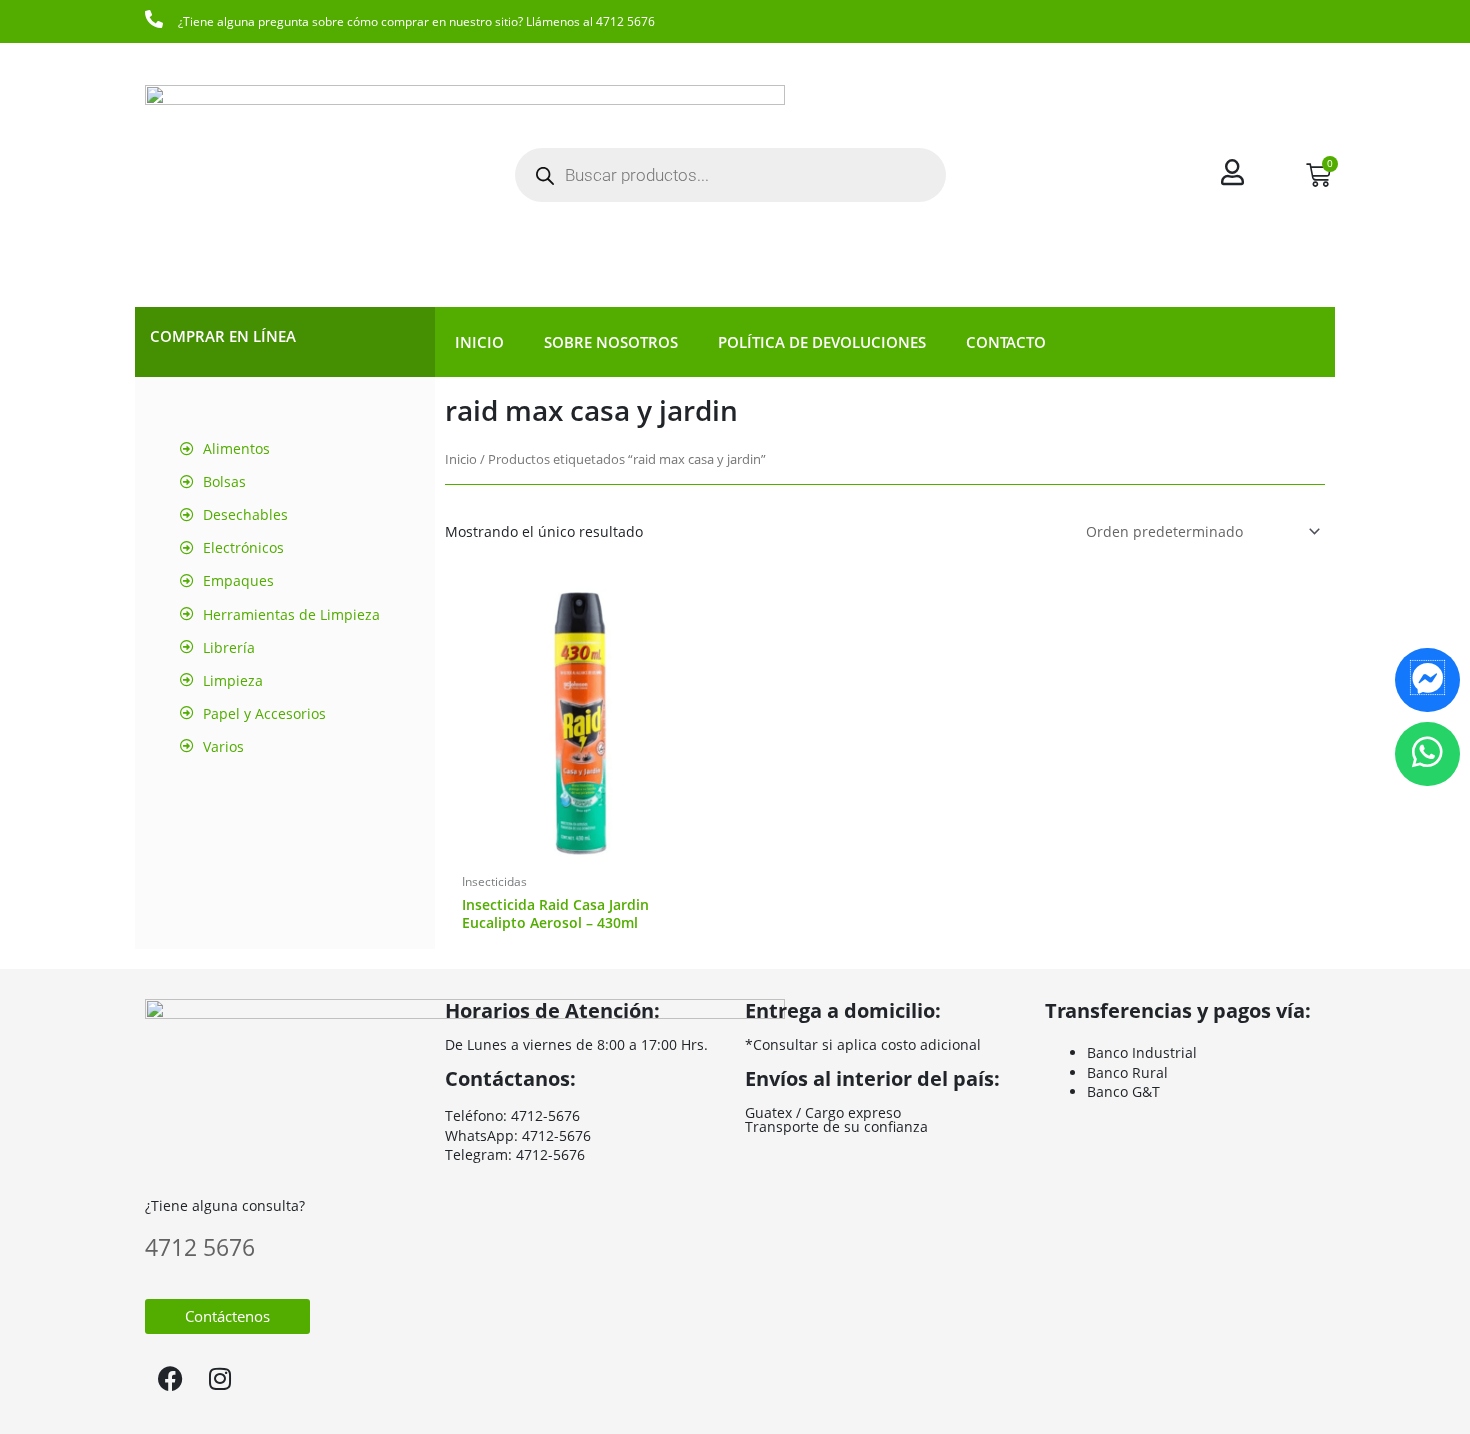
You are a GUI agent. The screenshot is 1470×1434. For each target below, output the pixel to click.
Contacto (1006, 342)
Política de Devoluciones (822, 342)
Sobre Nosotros (611, 342)
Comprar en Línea (223, 336)
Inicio (479, 342)
